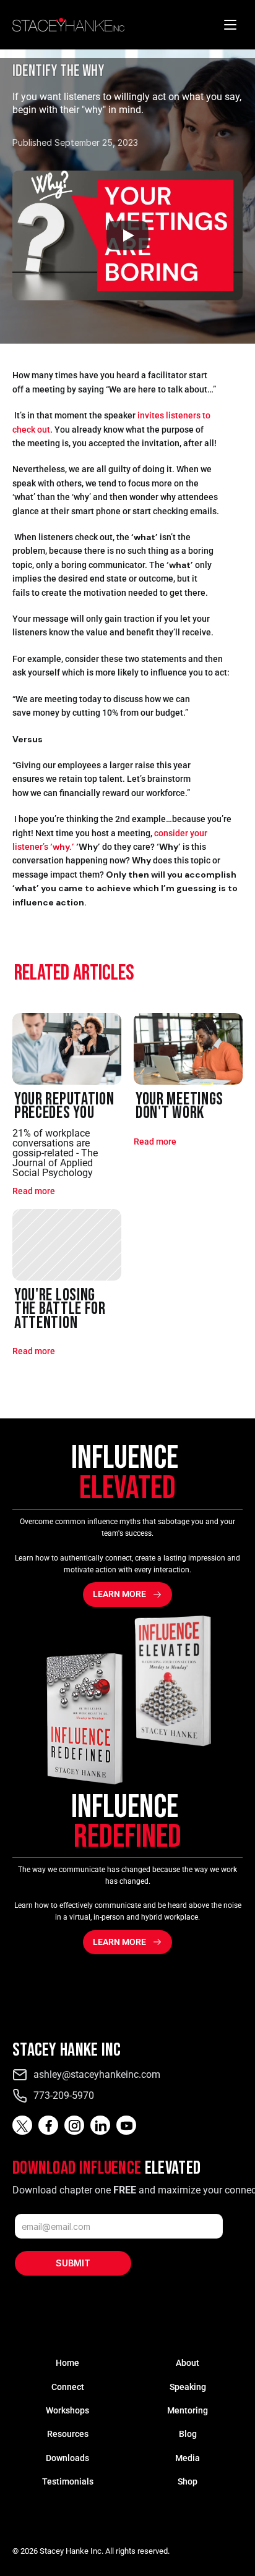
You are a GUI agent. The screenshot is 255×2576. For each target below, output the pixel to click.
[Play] (127, 235)
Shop (188, 2481)
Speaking (188, 2387)
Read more (34, 1191)
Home (67, 2363)
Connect (68, 2387)
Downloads (67, 2458)
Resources (68, 2434)
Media (188, 2458)
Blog (188, 2434)
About (188, 2363)
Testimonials (68, 2481)
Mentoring (188, 2410)
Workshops (67, 2410)
